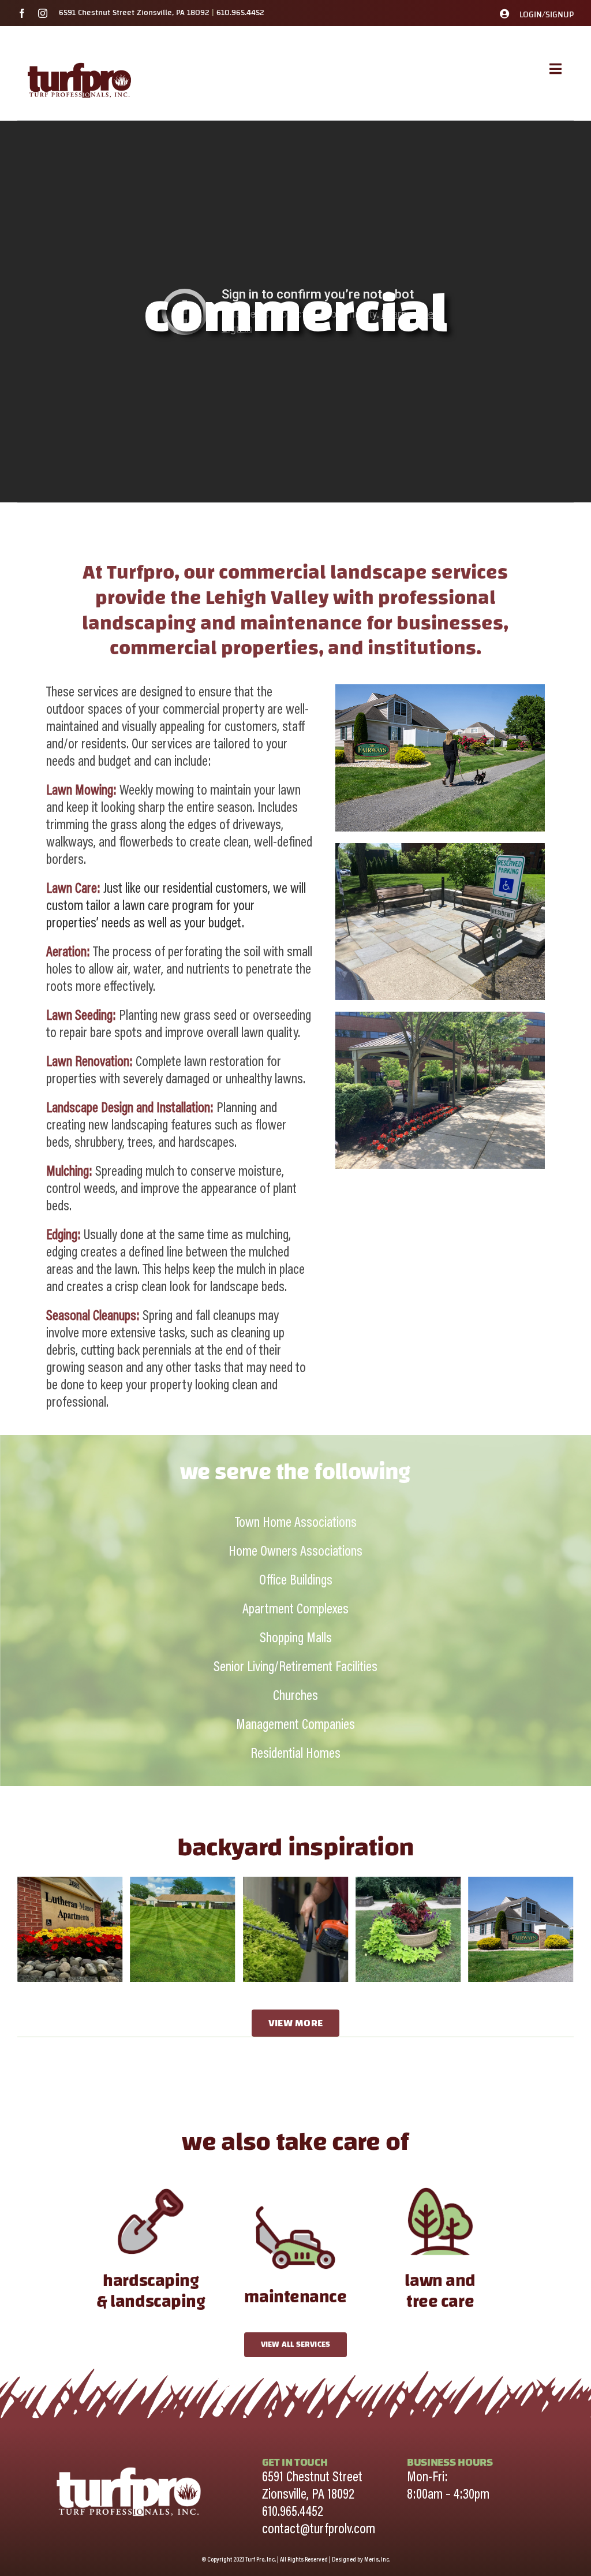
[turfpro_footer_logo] (129, 2462)
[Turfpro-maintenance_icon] (295, 2201)
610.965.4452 (240, 13)
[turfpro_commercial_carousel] (408, 1885)
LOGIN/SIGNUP (547, 15)
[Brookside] (70, 1885)
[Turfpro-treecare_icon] (440, 2185)
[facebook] (22, 13)
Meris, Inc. (377, 2560)
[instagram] (43, 13)
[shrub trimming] (182, 1885)
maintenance (295, 2297)
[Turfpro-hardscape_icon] (151, 2185)
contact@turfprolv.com (319, 2530)
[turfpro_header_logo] (79, 62)
